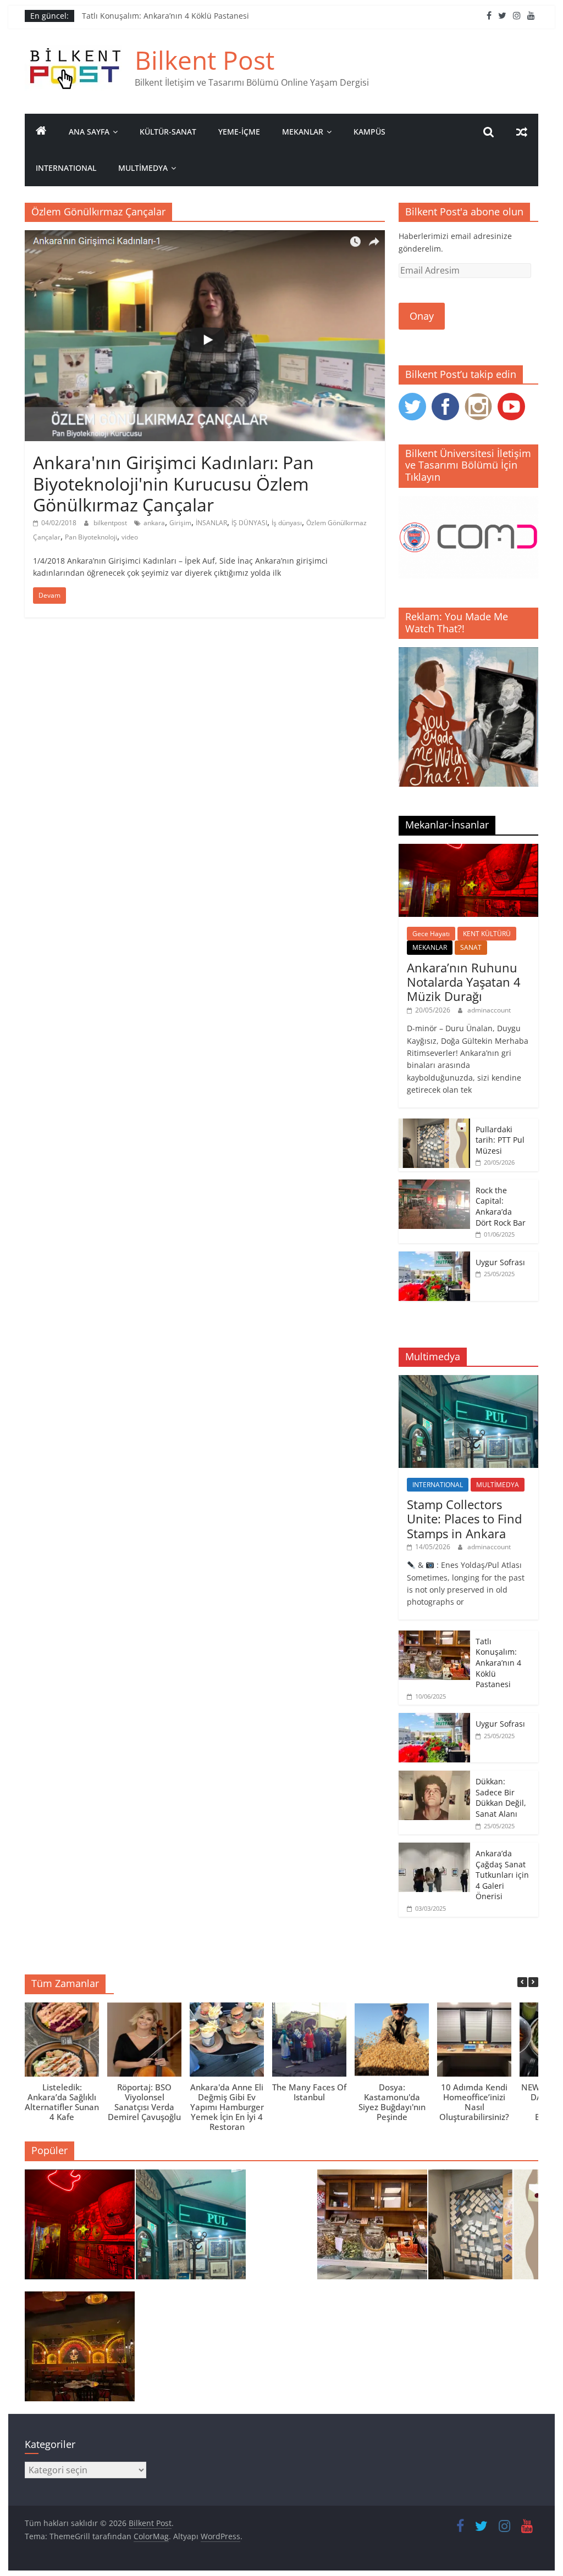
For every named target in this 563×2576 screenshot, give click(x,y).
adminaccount (489, 1010)
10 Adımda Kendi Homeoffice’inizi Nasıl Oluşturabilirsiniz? (474, 2102)
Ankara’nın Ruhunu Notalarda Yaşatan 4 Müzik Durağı (464, 982)
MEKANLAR (303, 132)
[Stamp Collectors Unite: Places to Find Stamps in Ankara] (468, 1381)
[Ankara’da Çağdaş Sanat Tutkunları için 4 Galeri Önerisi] (434, 1848)
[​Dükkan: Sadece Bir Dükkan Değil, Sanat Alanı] (434, 1776)
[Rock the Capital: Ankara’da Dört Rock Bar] (434, 1185)
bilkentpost (111, 523)
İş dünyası (287, 523)
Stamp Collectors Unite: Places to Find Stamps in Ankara (464, 1519)
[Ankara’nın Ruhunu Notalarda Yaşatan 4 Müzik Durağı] (468, 850)
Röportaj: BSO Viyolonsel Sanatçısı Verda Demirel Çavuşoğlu (144, 2102)
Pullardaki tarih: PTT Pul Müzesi (500, 1140)
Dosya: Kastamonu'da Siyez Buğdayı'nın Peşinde (392, 2102)
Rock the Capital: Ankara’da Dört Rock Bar (501, 1206)
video (130, 537)
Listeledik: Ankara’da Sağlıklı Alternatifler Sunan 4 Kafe (62, 2102)
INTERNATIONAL (66, 168)
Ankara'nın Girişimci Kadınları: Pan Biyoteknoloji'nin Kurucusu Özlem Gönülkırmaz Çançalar (173, 483)
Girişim (180, 523)
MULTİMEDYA (143, 168)
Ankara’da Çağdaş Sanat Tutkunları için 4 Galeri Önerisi (502, 1875)
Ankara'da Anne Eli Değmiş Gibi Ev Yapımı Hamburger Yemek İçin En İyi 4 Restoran (227, 2107)
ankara (154, 523)
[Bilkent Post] (41, 132)
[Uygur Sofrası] (434, 1257)
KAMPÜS (369, 132)
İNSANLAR (211, 523)
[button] (533, 1982)
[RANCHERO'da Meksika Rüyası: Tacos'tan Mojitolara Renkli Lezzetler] (80, 2351)
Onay (422, 316)
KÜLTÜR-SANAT (168, 132)
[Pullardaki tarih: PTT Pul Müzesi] (434, 1124)
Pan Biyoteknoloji (91, 537)
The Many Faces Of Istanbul (309, 2092)
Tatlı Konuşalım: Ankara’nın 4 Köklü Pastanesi (165, 17)
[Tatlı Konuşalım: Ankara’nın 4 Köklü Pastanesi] (434, 1636)
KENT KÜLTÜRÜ (487, 934)
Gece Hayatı (431, 934)
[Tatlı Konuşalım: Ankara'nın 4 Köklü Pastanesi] (372, 2229)
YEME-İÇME (239, 132)
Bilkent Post (205, 60)
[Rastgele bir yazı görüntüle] (522, 132)
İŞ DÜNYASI (249, 523)
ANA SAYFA (89, 132)
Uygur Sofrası (500, 1262)
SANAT (471, 947)
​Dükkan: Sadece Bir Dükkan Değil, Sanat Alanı (501, 1798)
